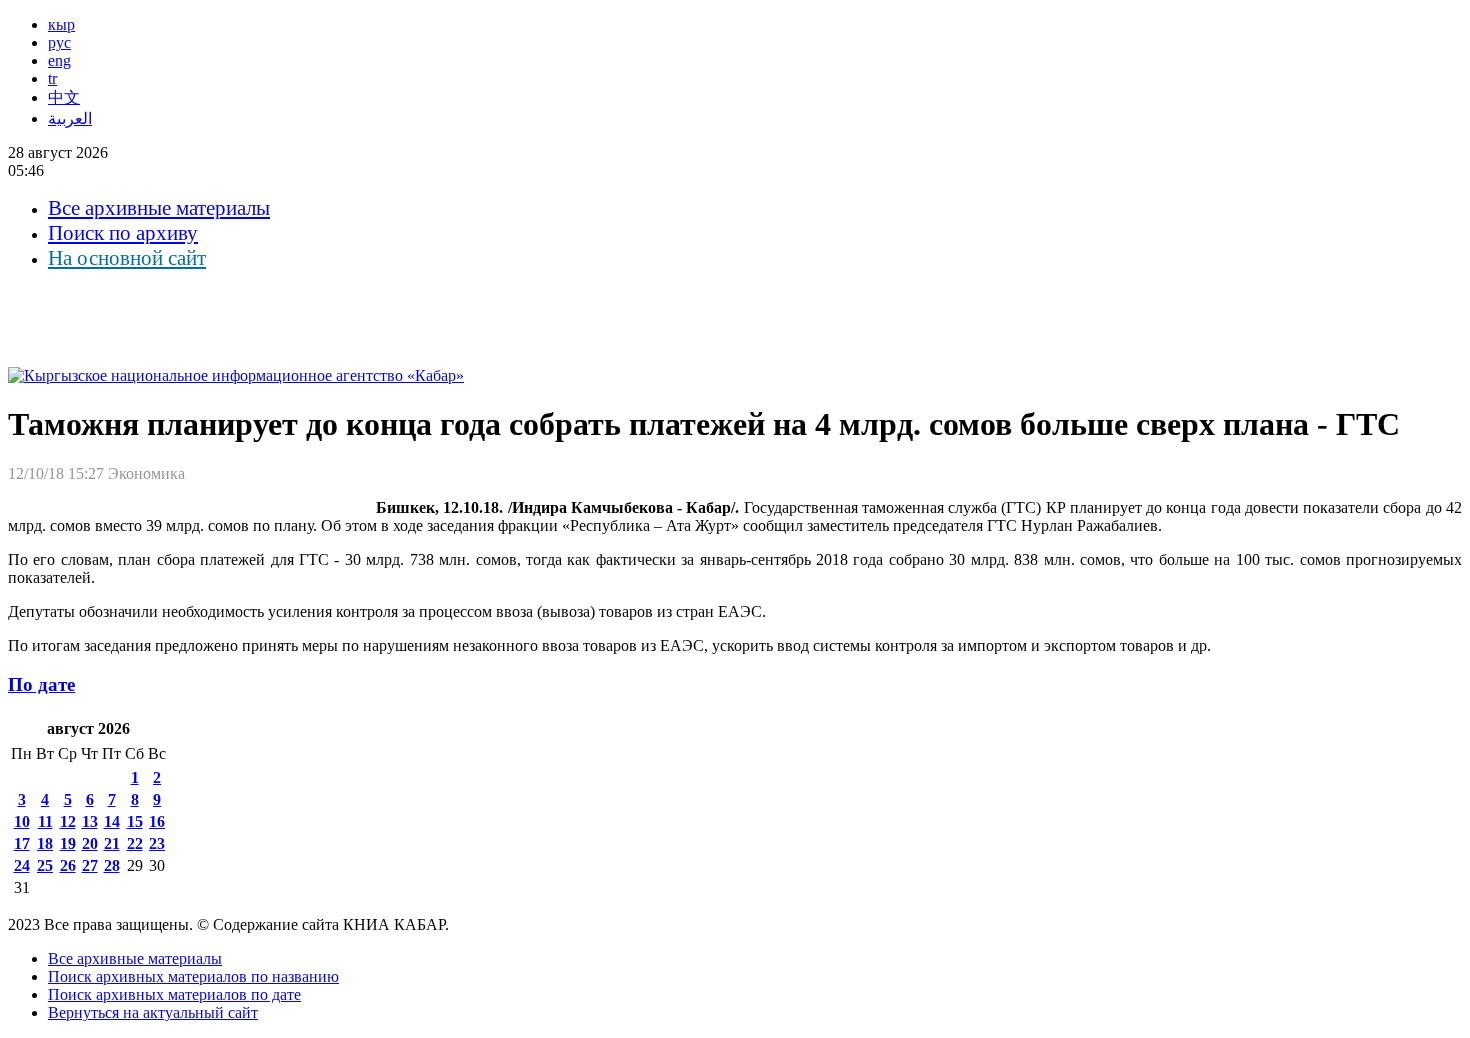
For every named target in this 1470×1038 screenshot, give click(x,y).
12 (68, 821)
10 (22, 821)
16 (157, 821)
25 (45, 865)
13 (90, 821)
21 (112, 843)
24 (22, 865)
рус (59, 42)
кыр (61, 24)
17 (22, 843)
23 (157, 843)
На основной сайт (127, 258)
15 (135, 821)
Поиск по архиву (123, 233)
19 (68, 843)
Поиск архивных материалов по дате (174, 994)
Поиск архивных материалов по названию (193, 976)
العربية (70, 118)
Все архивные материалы (159, 208)
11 (45, 821)
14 (112, 821)
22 (135, 843)
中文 (64, 97)
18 (45, 843)
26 (68, 865)
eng (59, 60)
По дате (41, 684)
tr (52, 78)
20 (90, 843)
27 (90, 865)
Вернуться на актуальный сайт (153, 1012)
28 (112, 865)
